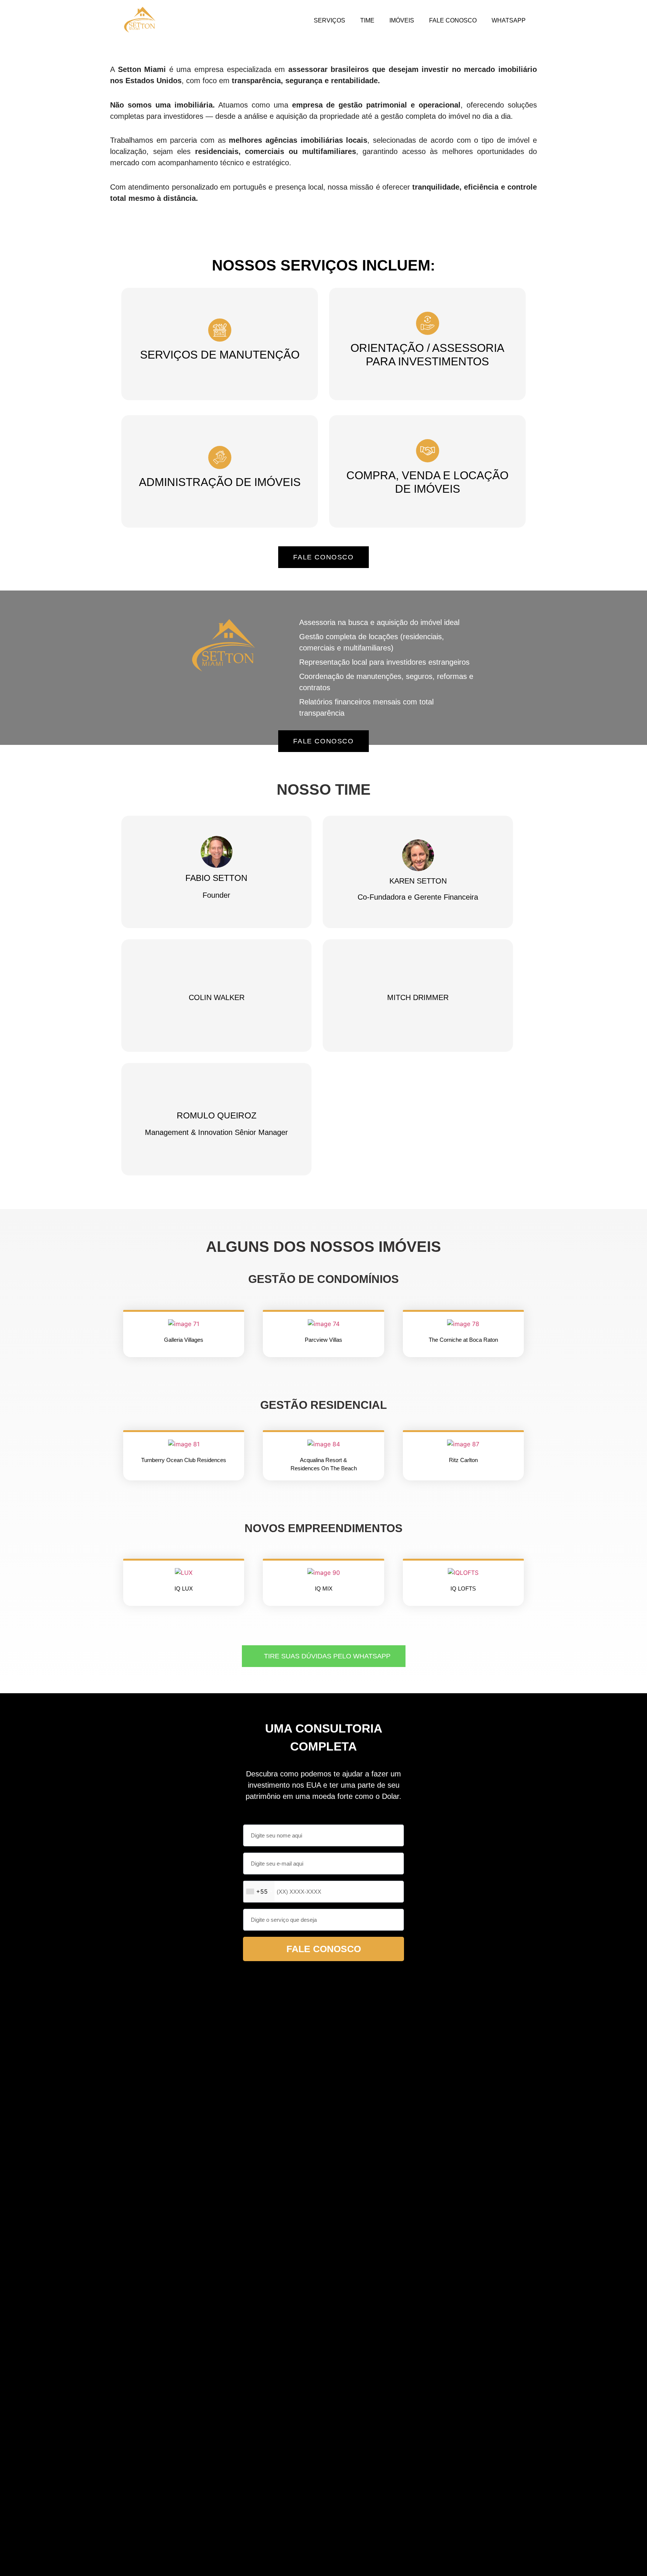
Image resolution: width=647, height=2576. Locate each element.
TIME (367, 20)
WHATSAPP (509, 20)
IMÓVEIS (402, 20)
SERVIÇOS (329, 20)
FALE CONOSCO (453, 20)
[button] (138, 1324)
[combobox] (259, 1892)
